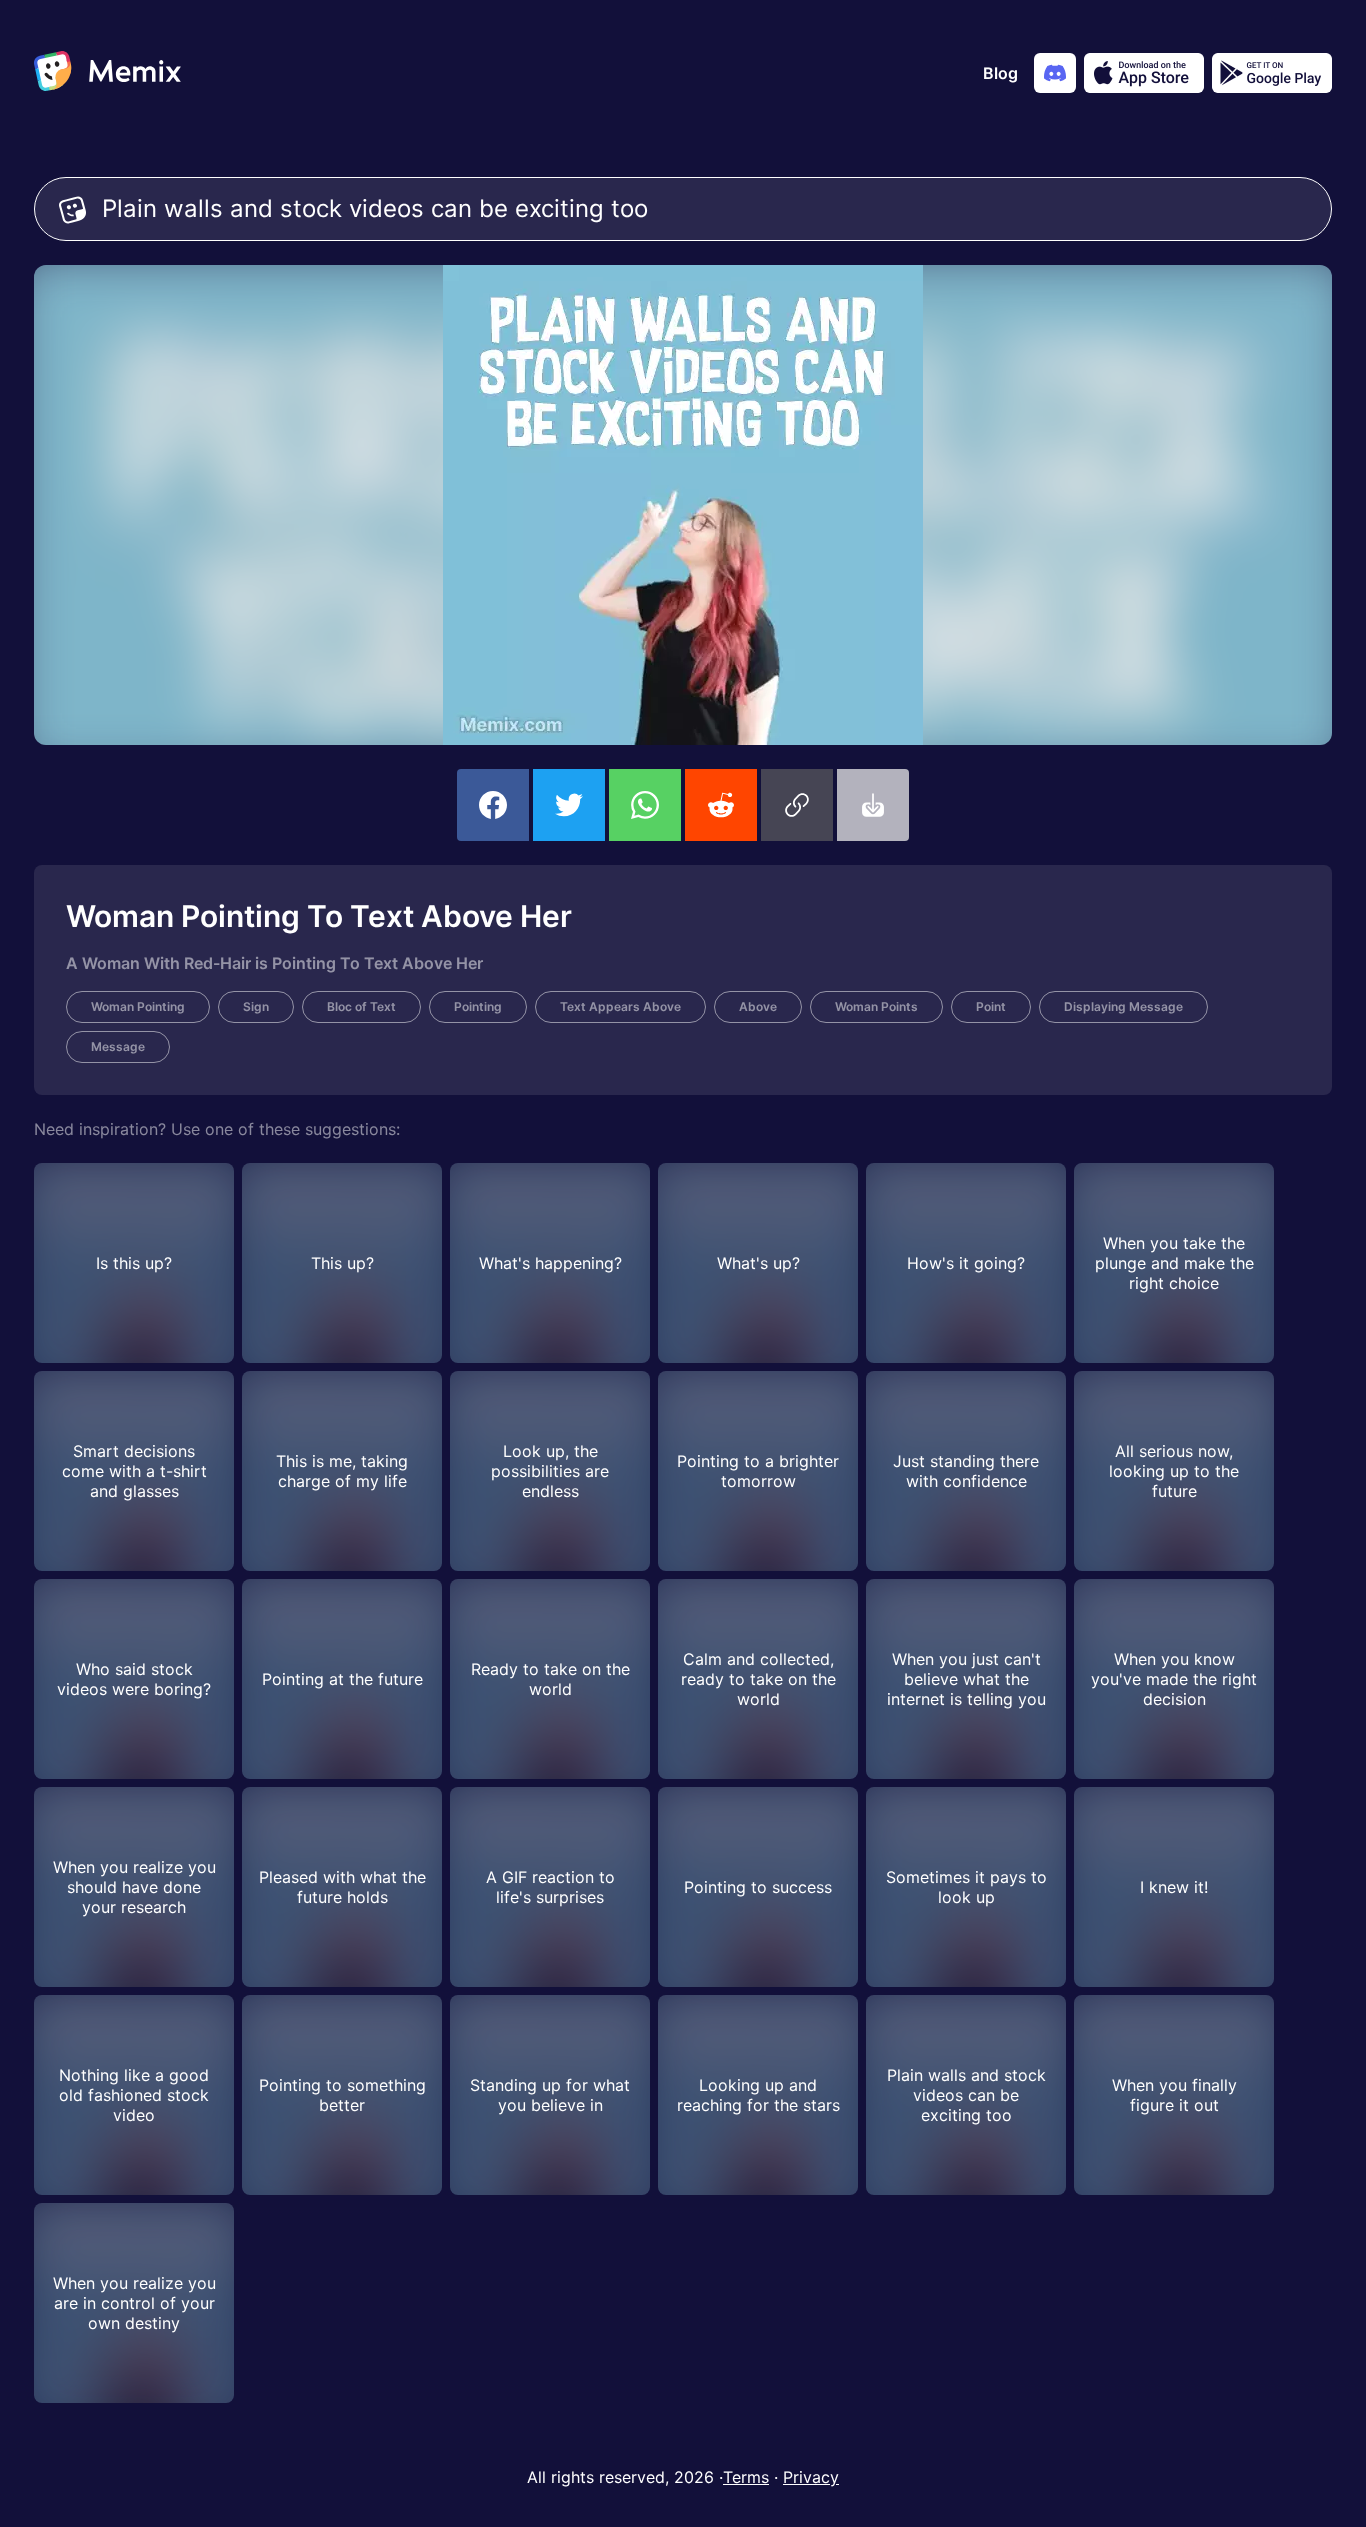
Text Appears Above (620, 1006)
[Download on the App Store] (1144, 73)
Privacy (811, 2477)
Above (758, 1006)
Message (118, 1046)
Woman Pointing (138, 1006)
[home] (107, 73)
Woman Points (876, 1006)
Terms (746, 2477)
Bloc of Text (361, 1006)
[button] (797, 805)
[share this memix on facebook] (493, 805)
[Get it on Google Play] (1272, 73)
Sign (256, 1006)
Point (991, 1006)
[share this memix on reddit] (721, 805)
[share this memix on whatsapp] (645, 805)
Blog (1000, 73)
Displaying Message (1123, 1006)
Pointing (478, 1006)
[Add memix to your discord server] (1055, 73)
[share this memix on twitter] (569, 805)
